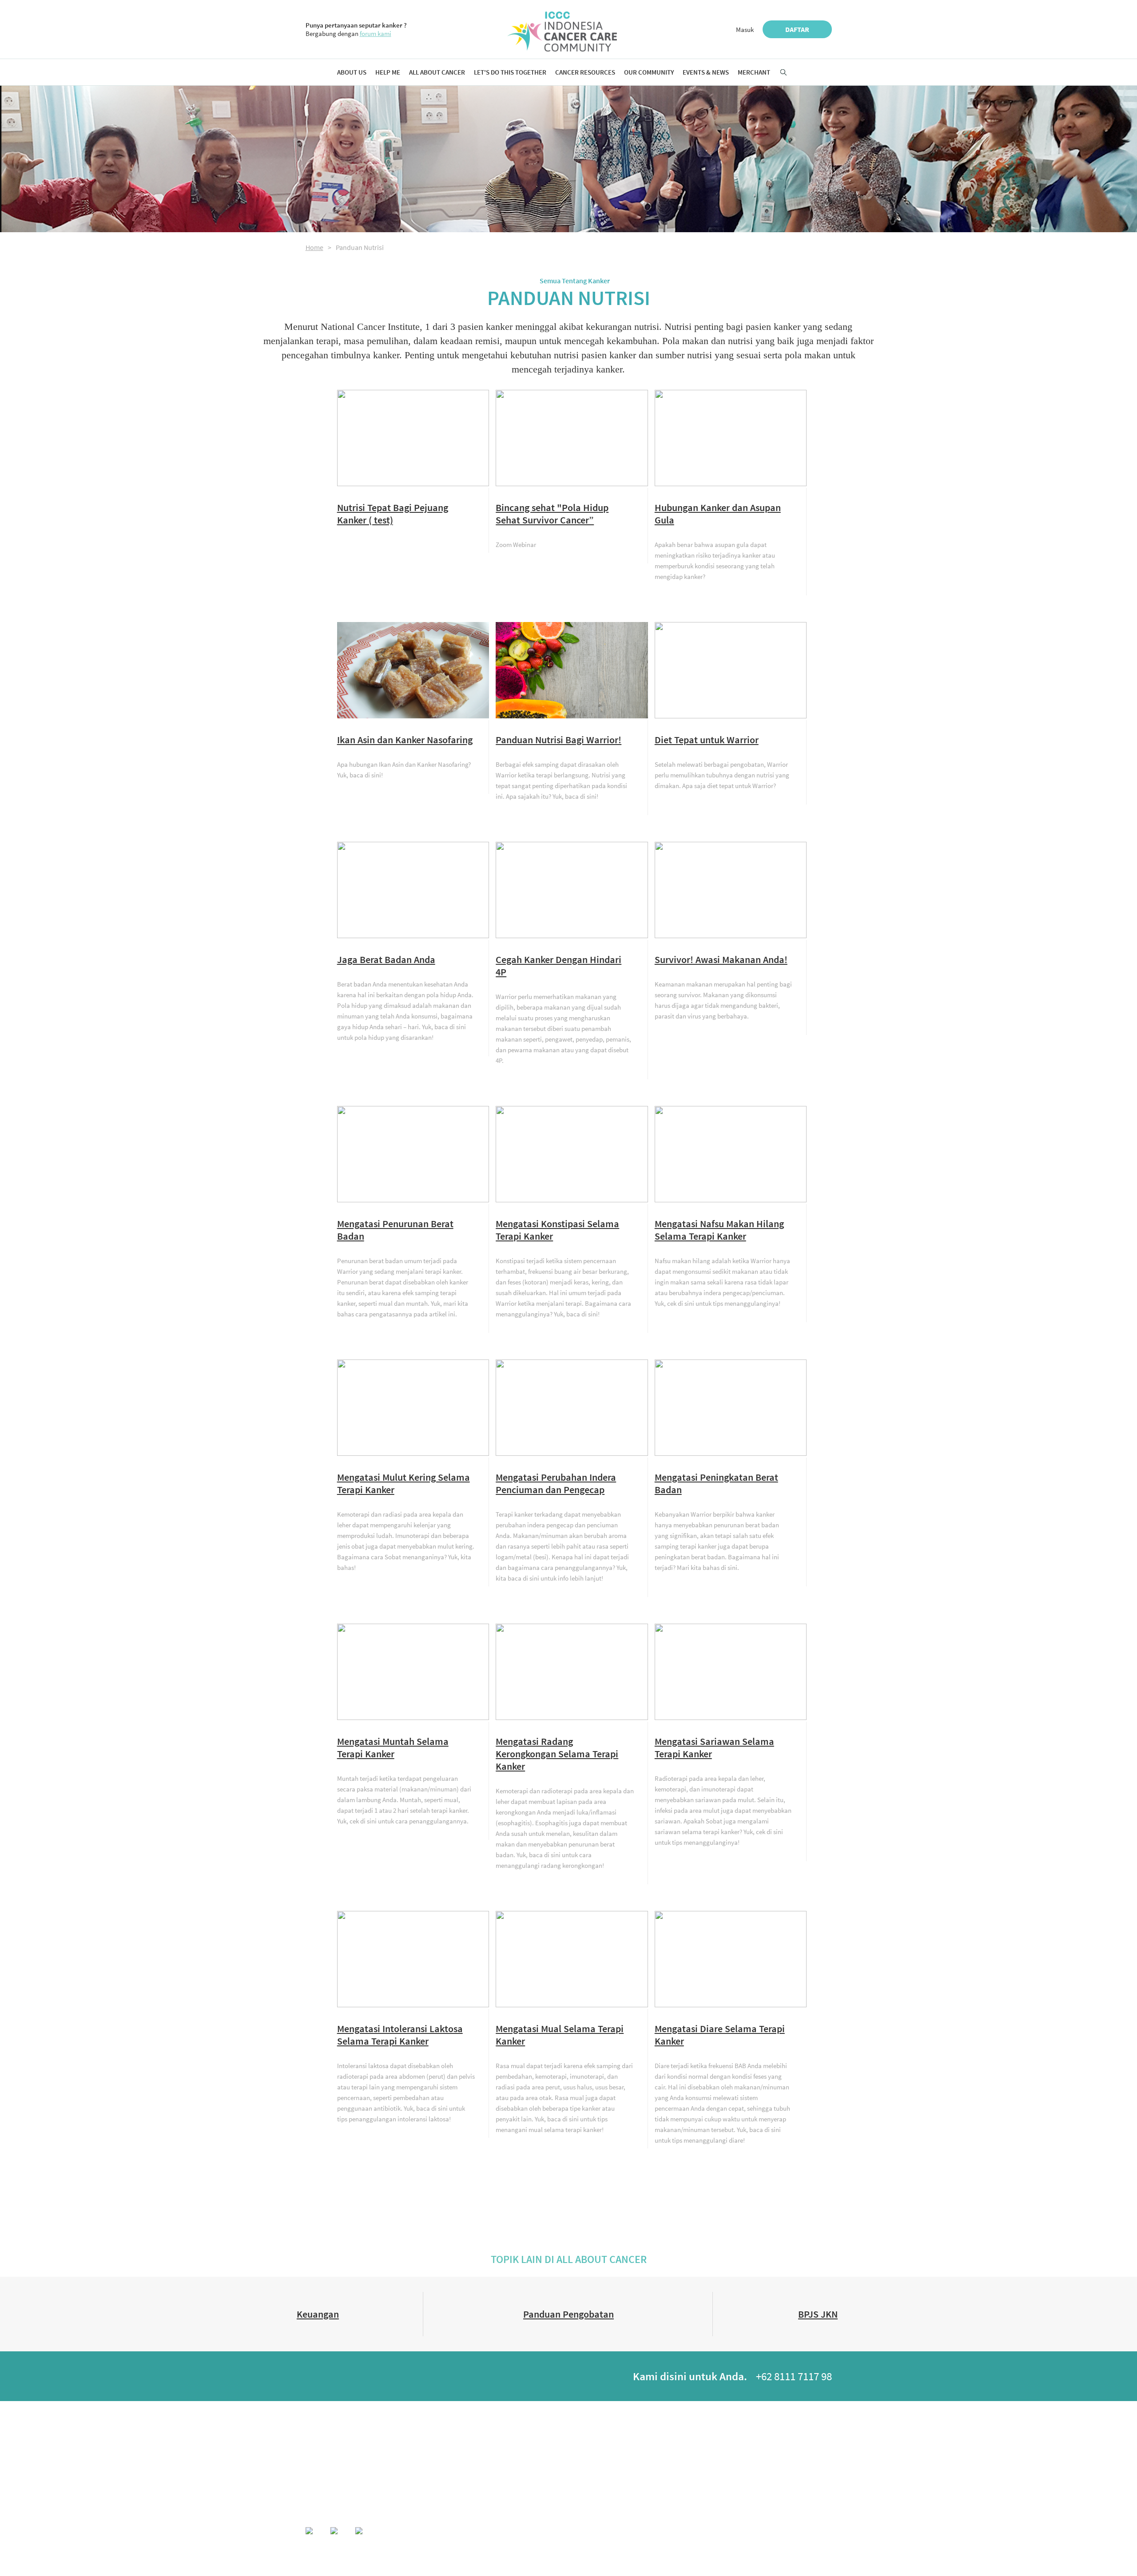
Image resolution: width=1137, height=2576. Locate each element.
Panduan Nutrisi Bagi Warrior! (559, 740)
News (804, 2453)
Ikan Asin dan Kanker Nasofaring (405, 740)
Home (314, 247)
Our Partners (320, 2464)
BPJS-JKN (459, 2475)
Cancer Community (737, 2464)
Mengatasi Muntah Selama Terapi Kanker (393, 1748)
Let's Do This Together (510, 72)
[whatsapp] (341, 2378)
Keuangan (318, 2314)
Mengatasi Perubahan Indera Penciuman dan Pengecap (556, 1483)
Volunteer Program (553, 2475)
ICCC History (320, 2442)
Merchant (754, 72)
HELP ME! (383, 2427)
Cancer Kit (543, 2487)
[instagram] (366, 2378)
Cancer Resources (585, 72)
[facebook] (316, 2378)
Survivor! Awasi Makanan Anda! (721, 959)
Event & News (815, 2427)
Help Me (388, 72)
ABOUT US (318, 2427)
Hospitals (640, 2442)
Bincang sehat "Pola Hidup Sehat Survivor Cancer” (552, 514)
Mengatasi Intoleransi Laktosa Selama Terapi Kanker (400, 2035)
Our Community (649, 72)
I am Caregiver (548, 2464)
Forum (723, 2453)
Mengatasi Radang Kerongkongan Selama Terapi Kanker (557, 1754)
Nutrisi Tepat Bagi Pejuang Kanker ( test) (393, 514)
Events (806, 2442)
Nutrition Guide (466, 2442)
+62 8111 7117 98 (794, 2376)
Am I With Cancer (391, 2442)
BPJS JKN (818, 2314)
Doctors (638, 2453)
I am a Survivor (549, 2453)
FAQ (377, 2475)
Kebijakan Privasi (741, 2532)
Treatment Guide (467, 2453)
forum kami (376, 34)
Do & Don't (384, 2464)
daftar (797, 29)
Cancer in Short (390, 2453)
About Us (352, 72)
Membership (320, 2453)
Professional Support (653, 2464)
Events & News (706, 72)
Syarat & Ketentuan (803, 2532)
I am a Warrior (547, 2442)
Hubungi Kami (685, 2532)
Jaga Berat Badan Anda (386, 959)
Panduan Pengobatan (568, 2314)
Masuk (745, 30)
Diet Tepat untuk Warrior (707, 740)
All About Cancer (437, 72)
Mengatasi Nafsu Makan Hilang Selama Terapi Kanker (719, 1230)
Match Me (726, 2442)
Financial (458, 2464)
